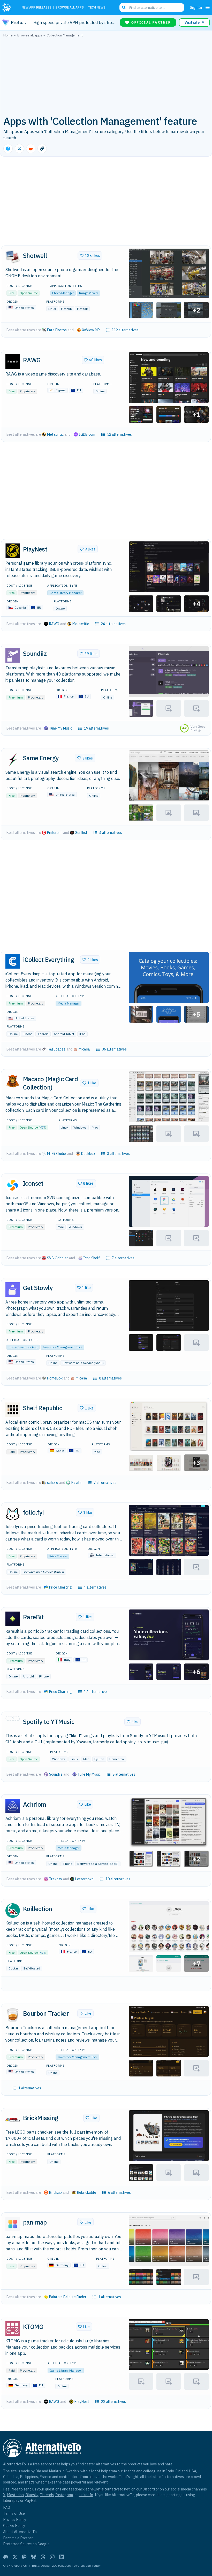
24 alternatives (113, 624)
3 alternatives (118, 1154)
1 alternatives (30, 2088)
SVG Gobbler (58, 1258)
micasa (84, 1049)
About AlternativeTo (20, 2532)
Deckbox (88, 1154)
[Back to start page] (8, 7)
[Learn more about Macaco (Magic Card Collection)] (13, 1081)
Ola (38, 2471)
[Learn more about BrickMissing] (13, 2120)
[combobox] (152, 7)
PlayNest (82, 2402)
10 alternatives (118, 1879)
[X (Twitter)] (15, 2557)
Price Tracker (58, 1556)
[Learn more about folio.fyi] (13, 1514)
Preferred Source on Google (26, 2544)
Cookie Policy (14, 2525)
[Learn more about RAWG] (13, 362)
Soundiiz (56, 1774)
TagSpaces (56, 1049)
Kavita (77, 1483)
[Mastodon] (24, 2557)
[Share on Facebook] (8, 149)
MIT (42, 1127)
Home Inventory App (23, 1347)
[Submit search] (124, 7)
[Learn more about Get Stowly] (13, 1290)
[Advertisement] (106, 76)
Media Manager (69, 1003)
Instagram (64, 2495)
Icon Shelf (92, 1258)
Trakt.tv (56, 1879)
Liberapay (11, 2500)
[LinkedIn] (62, 2557)
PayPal (30, 2500)
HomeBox (55, 1378)
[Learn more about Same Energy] (13, 760)
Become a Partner (18, 2538)
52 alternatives (119, 434)
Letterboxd (84, 1879)
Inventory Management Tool (62, 1347)
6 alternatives (119, 2192)
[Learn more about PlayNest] (13, 551)
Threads (47, 2495)
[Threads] (43, 2557)
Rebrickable (87, 2192)
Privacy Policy (15, 2520)
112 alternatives (125, 330)
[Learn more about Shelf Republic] (13, 1410)
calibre (53, 1483)
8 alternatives (110, 1378)
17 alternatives (96, 1692)
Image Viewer (88, 293)
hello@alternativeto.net (110, 2489)
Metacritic (55, 434)
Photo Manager (63, 293)
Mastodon (15, 2495)
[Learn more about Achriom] (13, 1806)
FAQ (7, 2507)
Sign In (196, 7)
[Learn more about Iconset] (13, 1185)
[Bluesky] (34, 2557)
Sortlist (81, 833)
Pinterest (55, 833)
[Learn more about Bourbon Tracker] (13, 2015)
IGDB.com (87, 434)
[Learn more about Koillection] (13, 1911)
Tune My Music (61, 728)
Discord (149, 2489)
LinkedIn (86, 2495)
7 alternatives (123, 1258)
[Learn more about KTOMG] (13, 2328)
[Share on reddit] (31, 149)
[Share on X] (19, 149)
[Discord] (6, 2557)
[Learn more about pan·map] (13, 2224)
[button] (169, 273)
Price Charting (60, 1587)
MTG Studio (56, 1154)
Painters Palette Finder (68, 2297)
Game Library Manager (65, 593)
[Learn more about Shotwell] (13, 257)
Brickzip (55, 2192)
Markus (55, 2471)
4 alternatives (111, 833)
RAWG (54, 624)
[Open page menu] (208, 7)
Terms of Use (14, 2513)
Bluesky (32, 2495)
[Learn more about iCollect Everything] (13, 961)
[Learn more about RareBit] (13, 1619)
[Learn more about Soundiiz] (13, 655)
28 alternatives (113, 2402)
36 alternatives (114, 1049)
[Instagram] (52, 2557)
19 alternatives (96, 728)
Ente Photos (57, 330)
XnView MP (91, 330)
